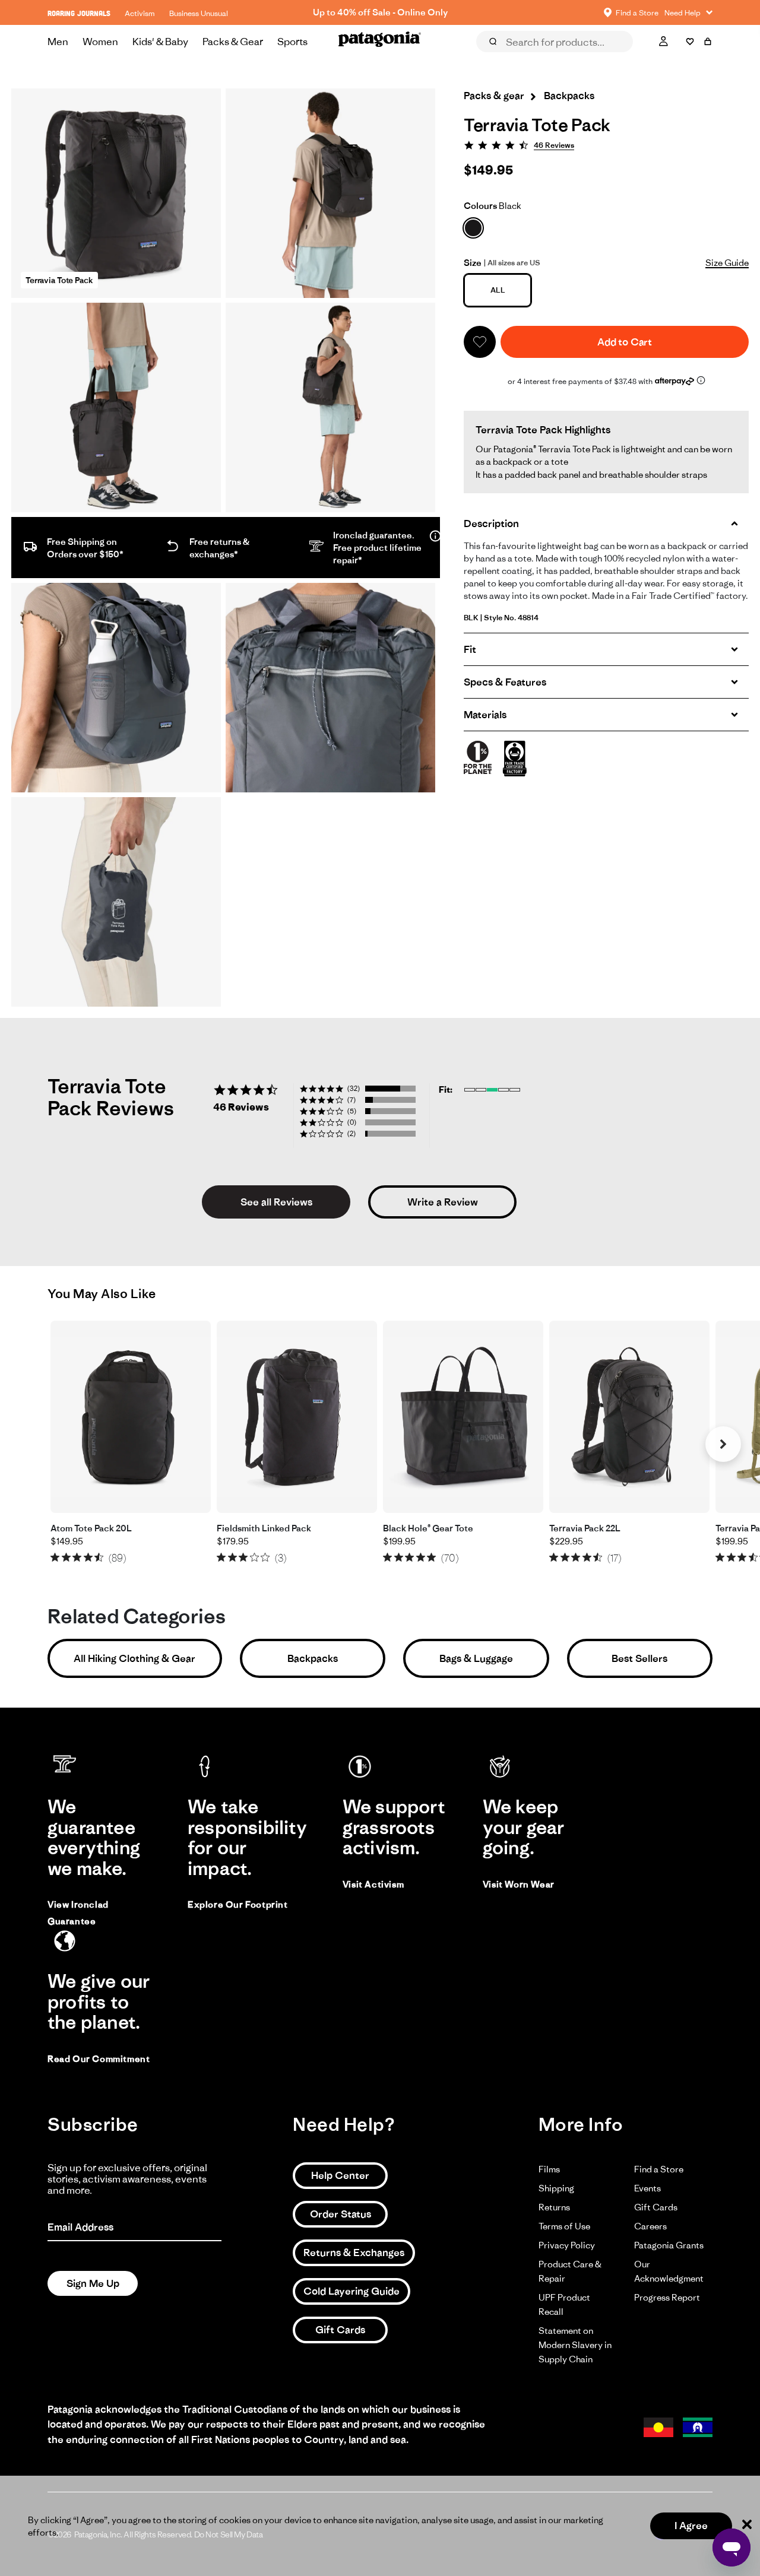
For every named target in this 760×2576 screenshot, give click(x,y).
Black (493, 206)
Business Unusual (199, 13)
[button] (480, 342)
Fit (470, 649)
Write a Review (443, 1202)
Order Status (341, 2214)
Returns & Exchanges (354, 2253)
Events (647, 2188)
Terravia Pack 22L (585, 1528)
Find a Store (659, 2169)
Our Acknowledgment (669, 2271)
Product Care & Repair (570, 2271)
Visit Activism (373, 1884)
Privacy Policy (567, 2245)
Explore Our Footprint (238, 1904)
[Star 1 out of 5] (55, 1557)
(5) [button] (352, 1111)
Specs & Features (505, 682)
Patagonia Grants (669, 2245)
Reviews (506, 58)
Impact (620, 58)
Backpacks (313, 1658)
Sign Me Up (93, 2283)
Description (491, 524)
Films (549, 2169)
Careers (650, 2226)
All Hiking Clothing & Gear (134, 1658)
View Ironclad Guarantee (78, 1913)
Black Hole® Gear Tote (428, 1528)
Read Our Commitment (99, 2059)
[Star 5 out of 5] (99, 1557)
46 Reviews (554, 145)
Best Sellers (639, 1658)
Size (473, 263)
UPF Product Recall (564, 2304)
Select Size (683, 58)
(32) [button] (354, 1088)
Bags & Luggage (476, 1658)
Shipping (556, 2188)
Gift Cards (340, 2330)
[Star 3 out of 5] (77, 1557)
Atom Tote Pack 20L (91, 1528)
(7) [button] (351, 1100)
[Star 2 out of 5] (66, 1557)
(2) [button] (351, 1133)
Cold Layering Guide (351, 2291)
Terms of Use (564, 2226)
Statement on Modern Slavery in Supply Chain (575, 2345)
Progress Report (667, 2297)
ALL (498, 290)
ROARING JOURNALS (79, 13)
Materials (485, 715)
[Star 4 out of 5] (88, 1557)
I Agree (691, 2526)
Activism (140, 13)
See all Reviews (276, 1202)
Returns (554, 2207)
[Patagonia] (380, 42)
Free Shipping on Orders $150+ (380, 12)
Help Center (340, 2175)
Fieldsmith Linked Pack (264, 1528)
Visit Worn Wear (519, 1884)
